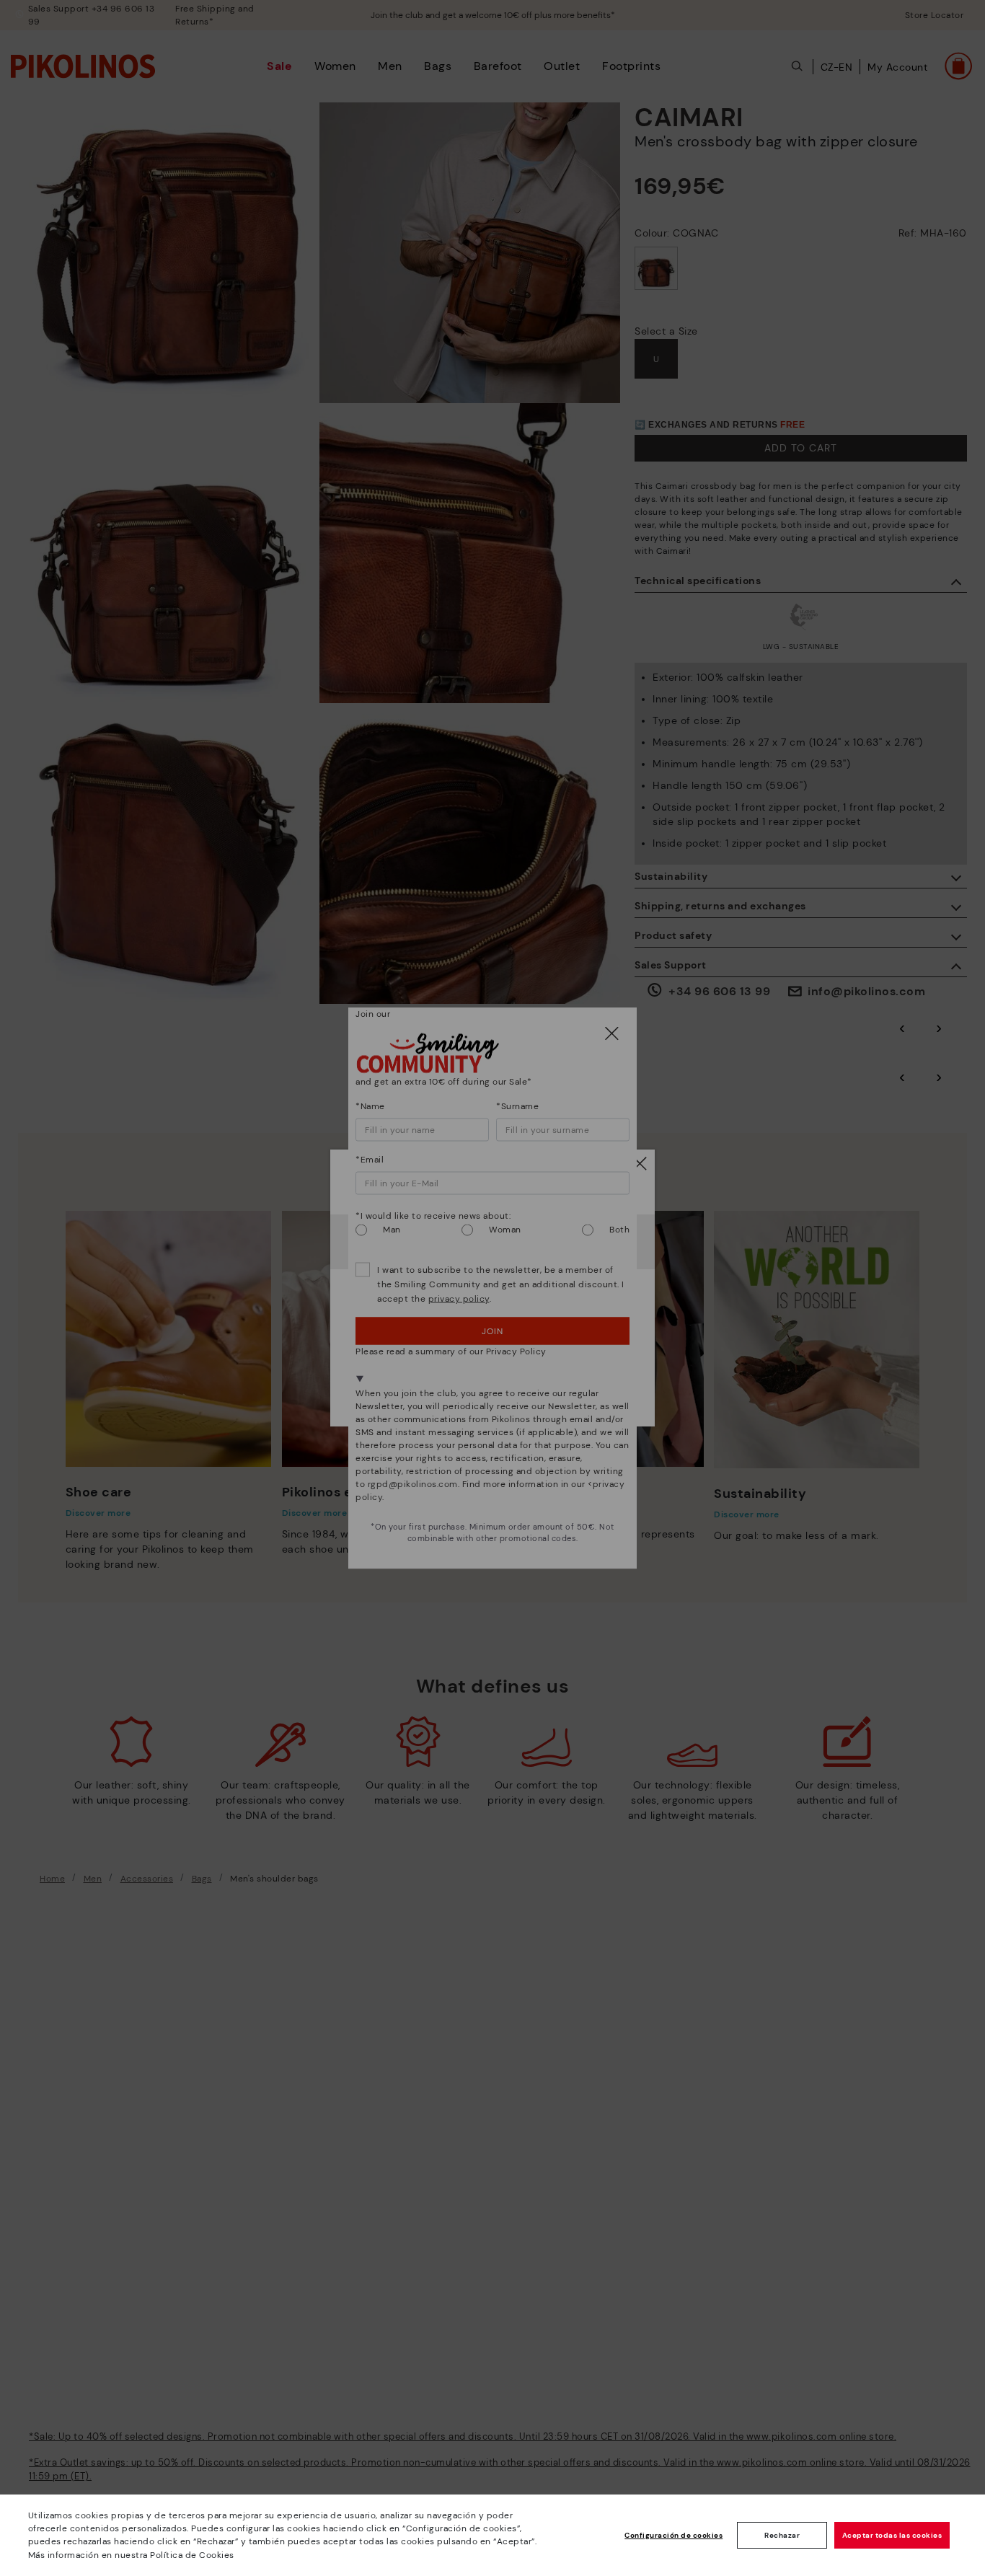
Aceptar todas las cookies (892, 2535)
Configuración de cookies (673, 2535)
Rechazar (782, 2535)
